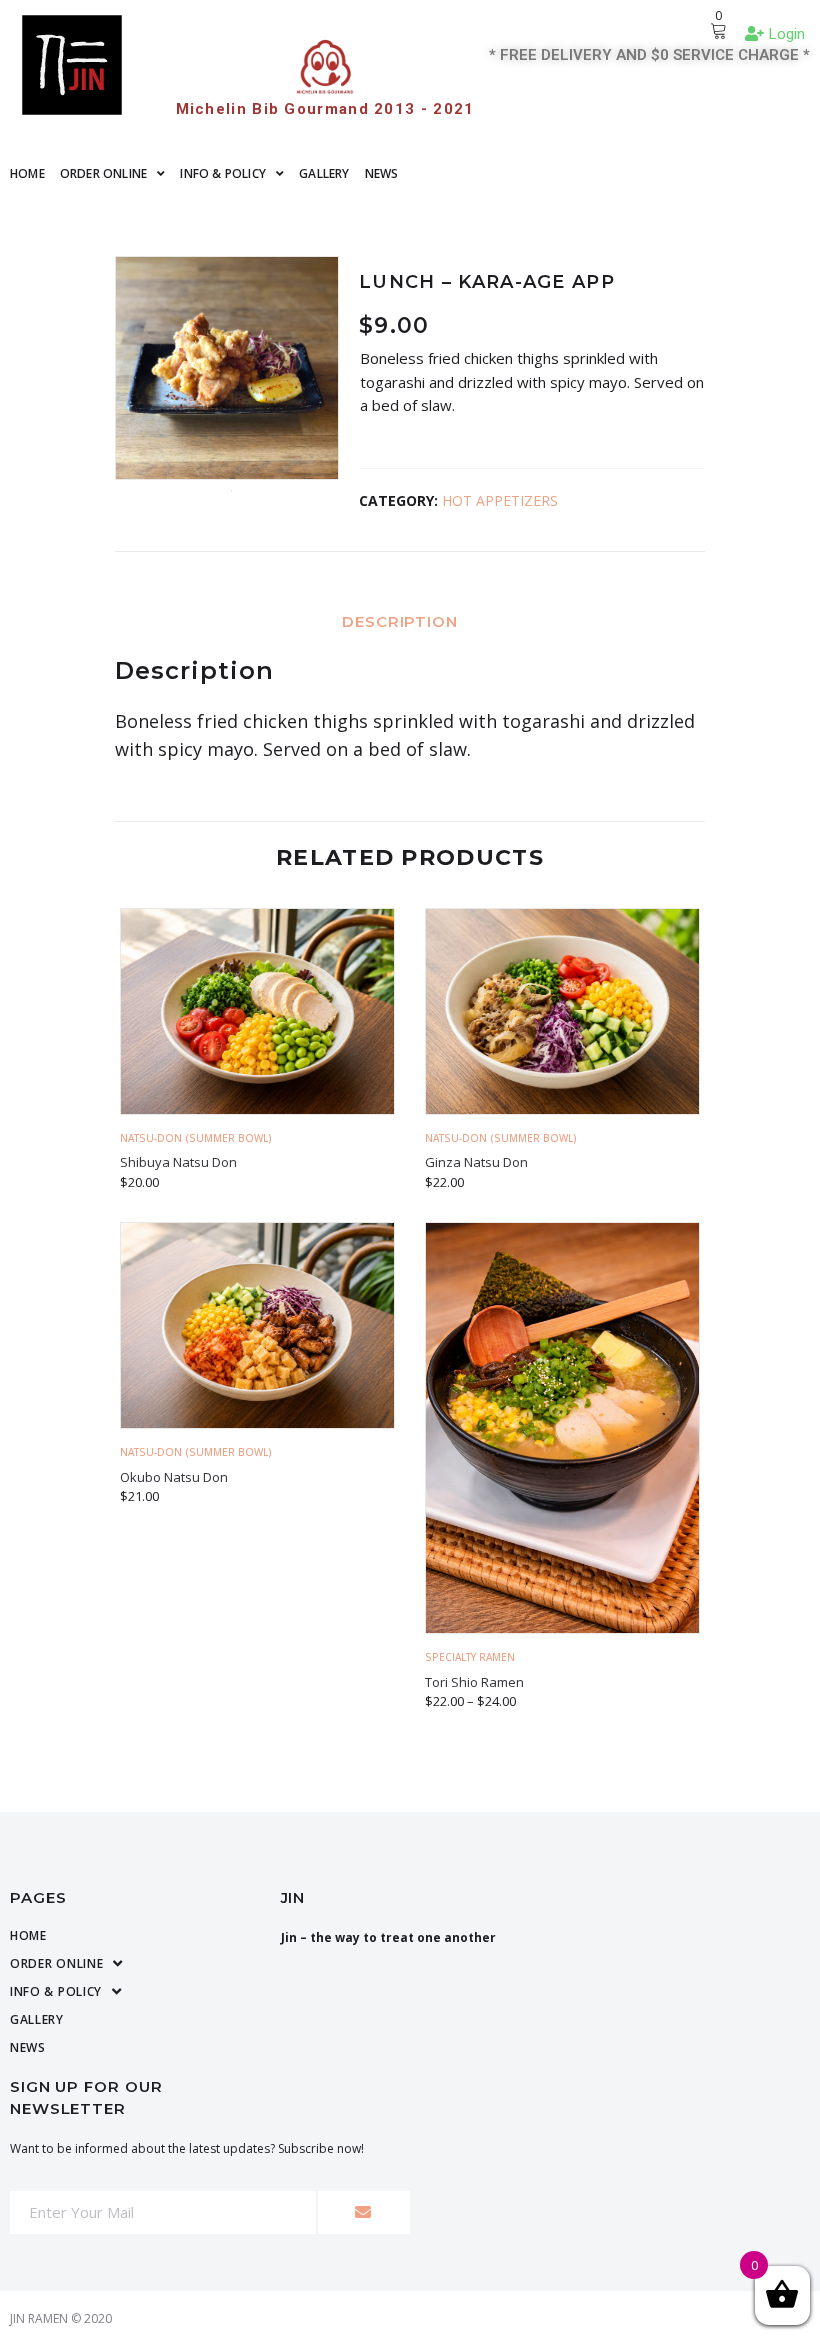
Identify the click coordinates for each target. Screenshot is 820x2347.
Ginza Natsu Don (476, 1162)
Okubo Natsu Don (174, 1477)
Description (400, 621)
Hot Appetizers (500, 500)
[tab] (410, 620)
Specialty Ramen (470, 1657)
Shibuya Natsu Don (178, 1162)
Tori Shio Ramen (474, 1682)
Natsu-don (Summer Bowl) (196, 1138)
